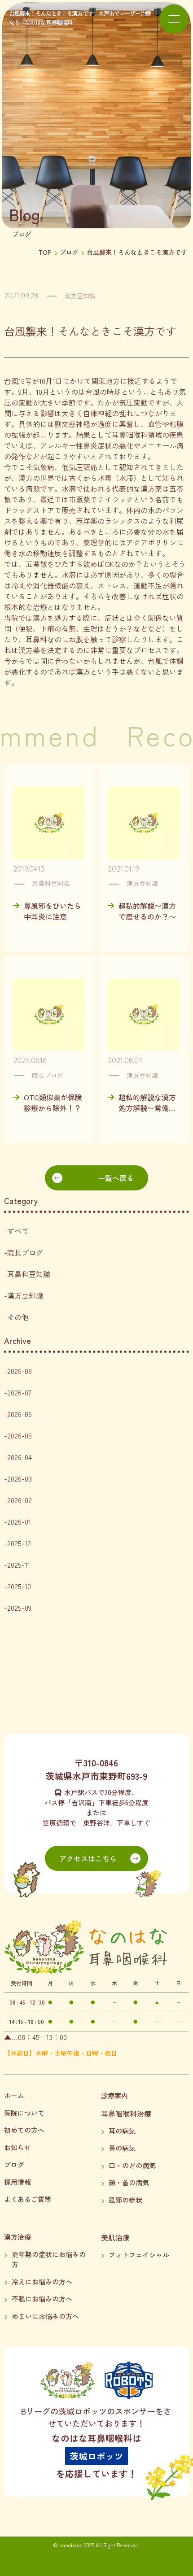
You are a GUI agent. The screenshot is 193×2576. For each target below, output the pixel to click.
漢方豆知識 (25, 1295)
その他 (18, 1317)
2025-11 (19, 1565)
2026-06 (20, 1414)
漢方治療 (18, 2237)
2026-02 (20, 1500)
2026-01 (19, 1521)
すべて (18, 1231)
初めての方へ (24, 2130)
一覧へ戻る (116, 1178)
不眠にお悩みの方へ (42, 2299)
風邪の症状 (125, 2200)
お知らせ (18, 2147)
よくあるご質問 (28, 2199)
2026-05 (20, 1435)
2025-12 (19, 1543)
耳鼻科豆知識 (29, 1274)
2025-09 (19, 1608)
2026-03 (20, 1478)
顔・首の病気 (129, 2182)
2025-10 (19, 1586)
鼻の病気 (122, 2148)
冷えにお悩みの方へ (42, 2282)
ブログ (69, 252)
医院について (24, 2113)
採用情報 (18, 2182)
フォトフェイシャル (139, 2255)
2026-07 (19, 1392)
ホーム (14, 2095)
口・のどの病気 (132, 2165)
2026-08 (20, 1371)
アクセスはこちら (88, 1858)
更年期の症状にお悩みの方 (49, 2259)
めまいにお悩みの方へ (45, 2316)
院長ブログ (25, 1252)
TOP (45, 252)
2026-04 (20, 1457)
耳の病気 (122, 2131)
